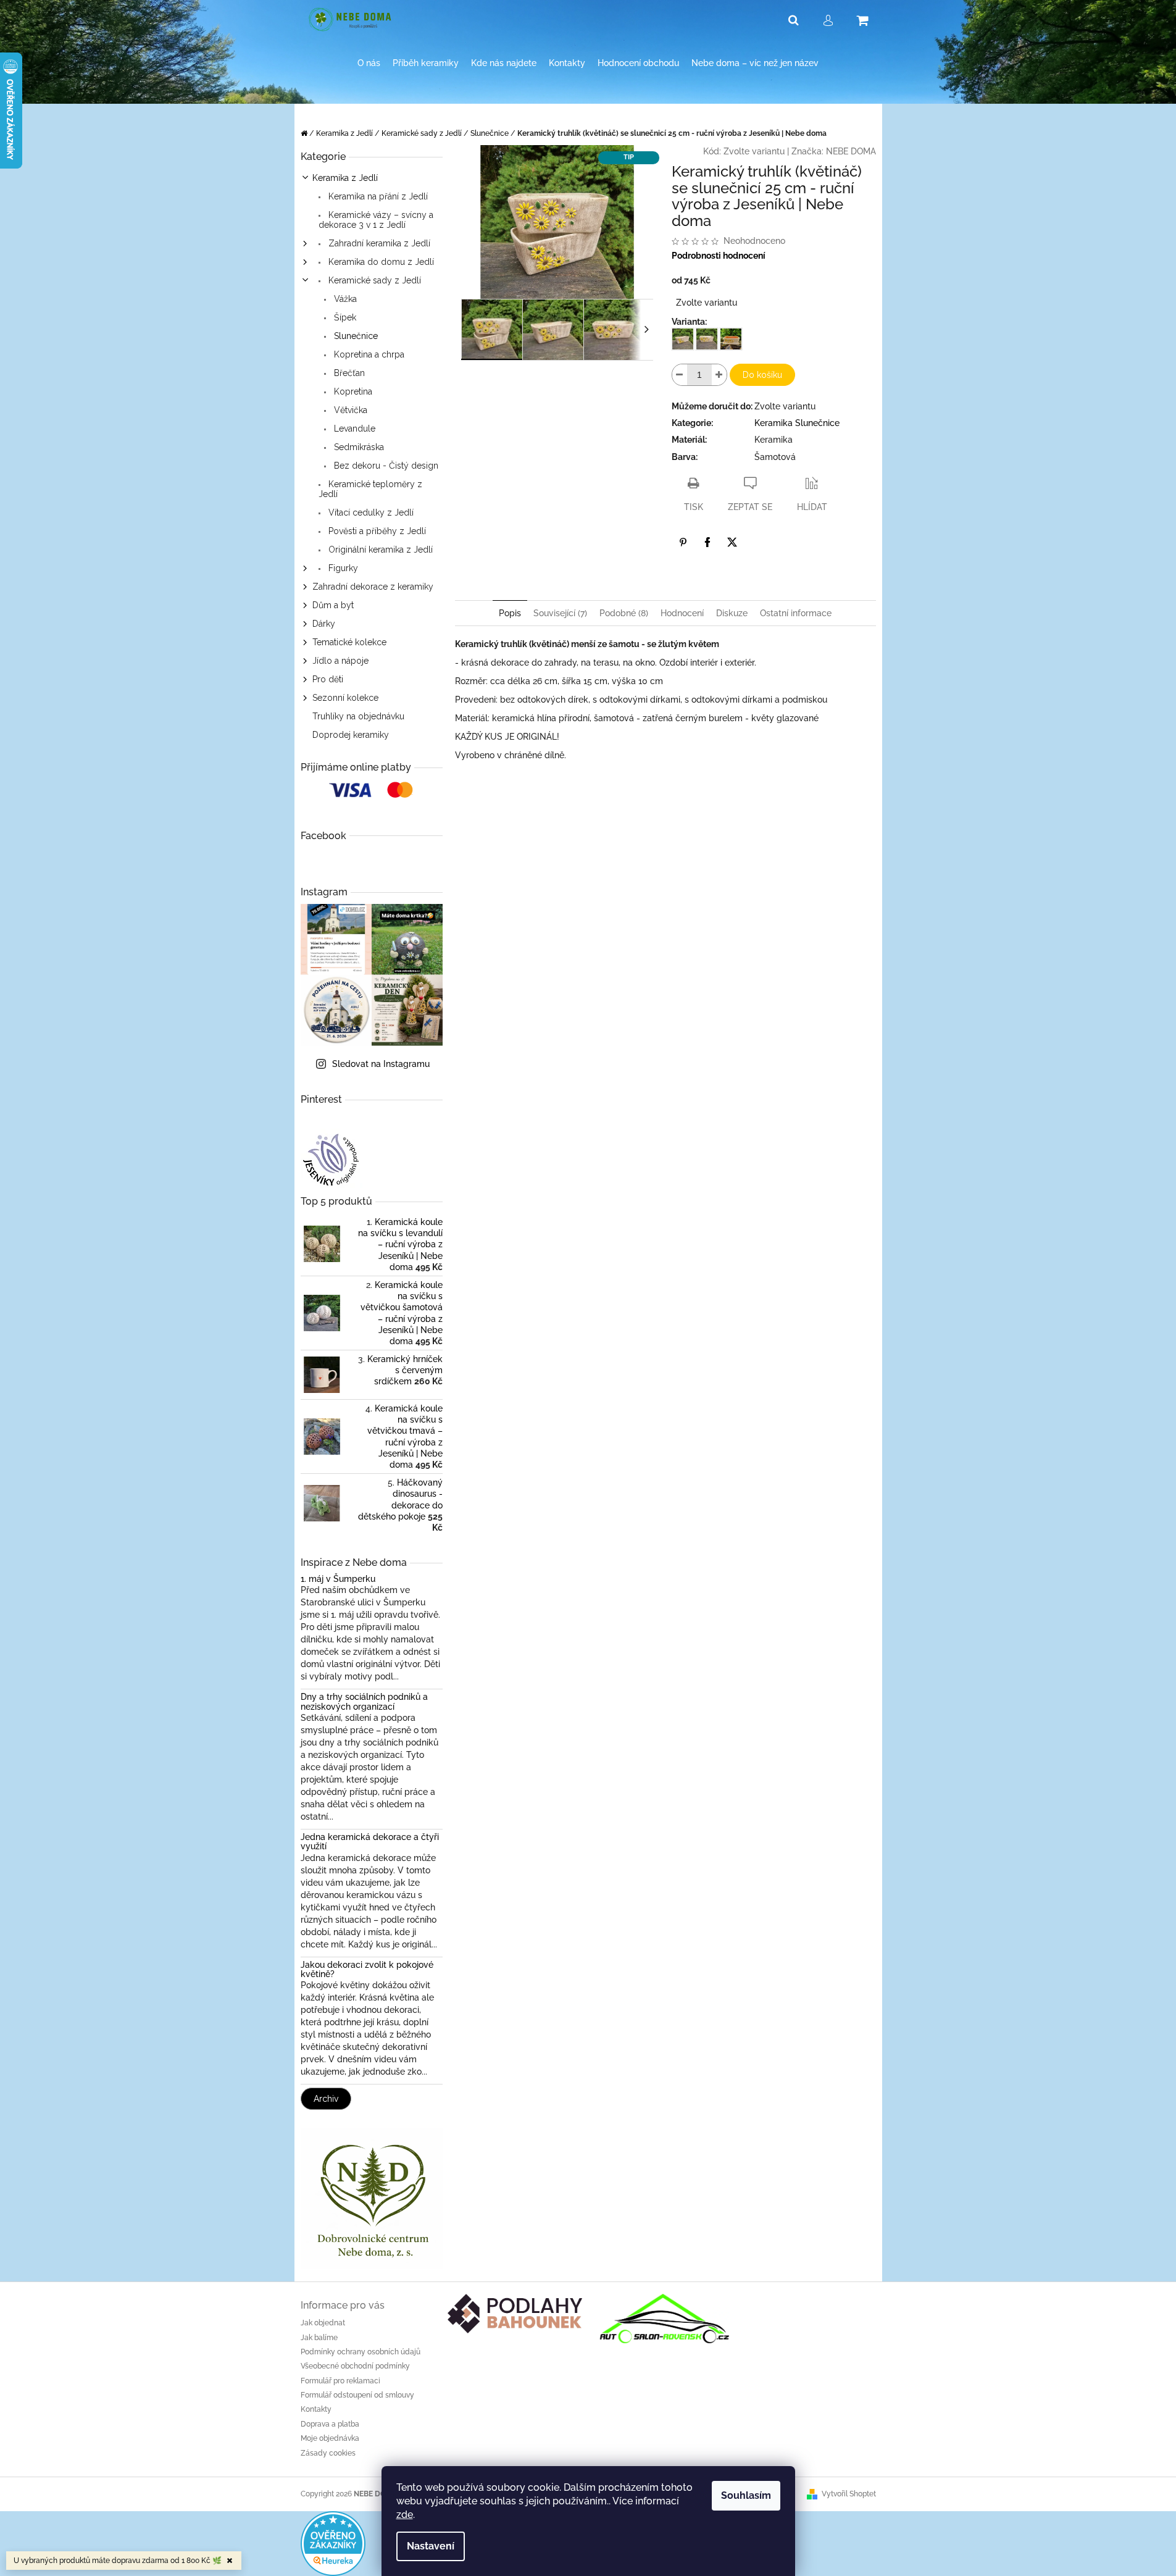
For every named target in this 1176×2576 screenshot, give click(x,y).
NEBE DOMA (851, 151)
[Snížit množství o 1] (680, 375)
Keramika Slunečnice (797, 423)
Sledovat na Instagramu (381, 1064)
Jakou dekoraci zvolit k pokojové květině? (367, 1970)
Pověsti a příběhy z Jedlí (376, 531)
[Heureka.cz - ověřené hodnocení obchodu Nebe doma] (333, 2543)
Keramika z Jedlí (345, 178)
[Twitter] (732, 542)
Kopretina (352, 391)
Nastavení (431, 2546)
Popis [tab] (510, 613)
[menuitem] (369, 63)
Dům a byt (333, 605)
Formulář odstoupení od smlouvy (357, 2395)
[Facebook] (707, 542)
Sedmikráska (358, 447)
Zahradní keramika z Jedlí (378, 243)
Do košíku (762, 375)
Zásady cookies (328, 2453)
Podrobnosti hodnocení (719, 256)
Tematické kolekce (349, 642)
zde (405, 2515)
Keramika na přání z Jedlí (377, 196)
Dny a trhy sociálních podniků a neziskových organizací (364, 1702)
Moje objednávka (330, 2438)
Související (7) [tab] (560, 613)
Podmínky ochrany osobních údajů (361, 2352)
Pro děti (328, 679)
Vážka (344, 299)
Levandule (353, 429)
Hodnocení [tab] (682, 613)
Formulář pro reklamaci (340, 2381)
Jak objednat (323, 2323)
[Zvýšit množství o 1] (719, 375)
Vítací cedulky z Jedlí (370, 512)
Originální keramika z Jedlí (379, 550)
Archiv (326, 2099)
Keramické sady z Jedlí (373, 280)
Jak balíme (319, 2338)
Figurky (342, 568)
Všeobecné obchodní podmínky (355, 2366)
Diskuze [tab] (732, 613)
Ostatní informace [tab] (796, 613)
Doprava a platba (330, 2424)
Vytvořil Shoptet (849, 2494)
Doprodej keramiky (351, 735)
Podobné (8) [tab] (624, 613)
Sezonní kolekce (345, 698)
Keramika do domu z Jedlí (380, 262)
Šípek (344, 317)
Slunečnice (355, 336)
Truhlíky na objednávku (358, 716)
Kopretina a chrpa (368, 354)
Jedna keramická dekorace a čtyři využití (370, 1842)
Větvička (349, 410)
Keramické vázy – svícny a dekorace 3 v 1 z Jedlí (376, 220)
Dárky (324, 624)
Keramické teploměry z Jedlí (370, 489)
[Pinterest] (683, 542)
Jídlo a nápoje (340, 661)
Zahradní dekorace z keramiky (373, 587)
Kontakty (316, 2409)
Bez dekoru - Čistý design (385, 466)
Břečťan (348, 373)
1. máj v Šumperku (338, 1579)
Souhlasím (746, 2495)
